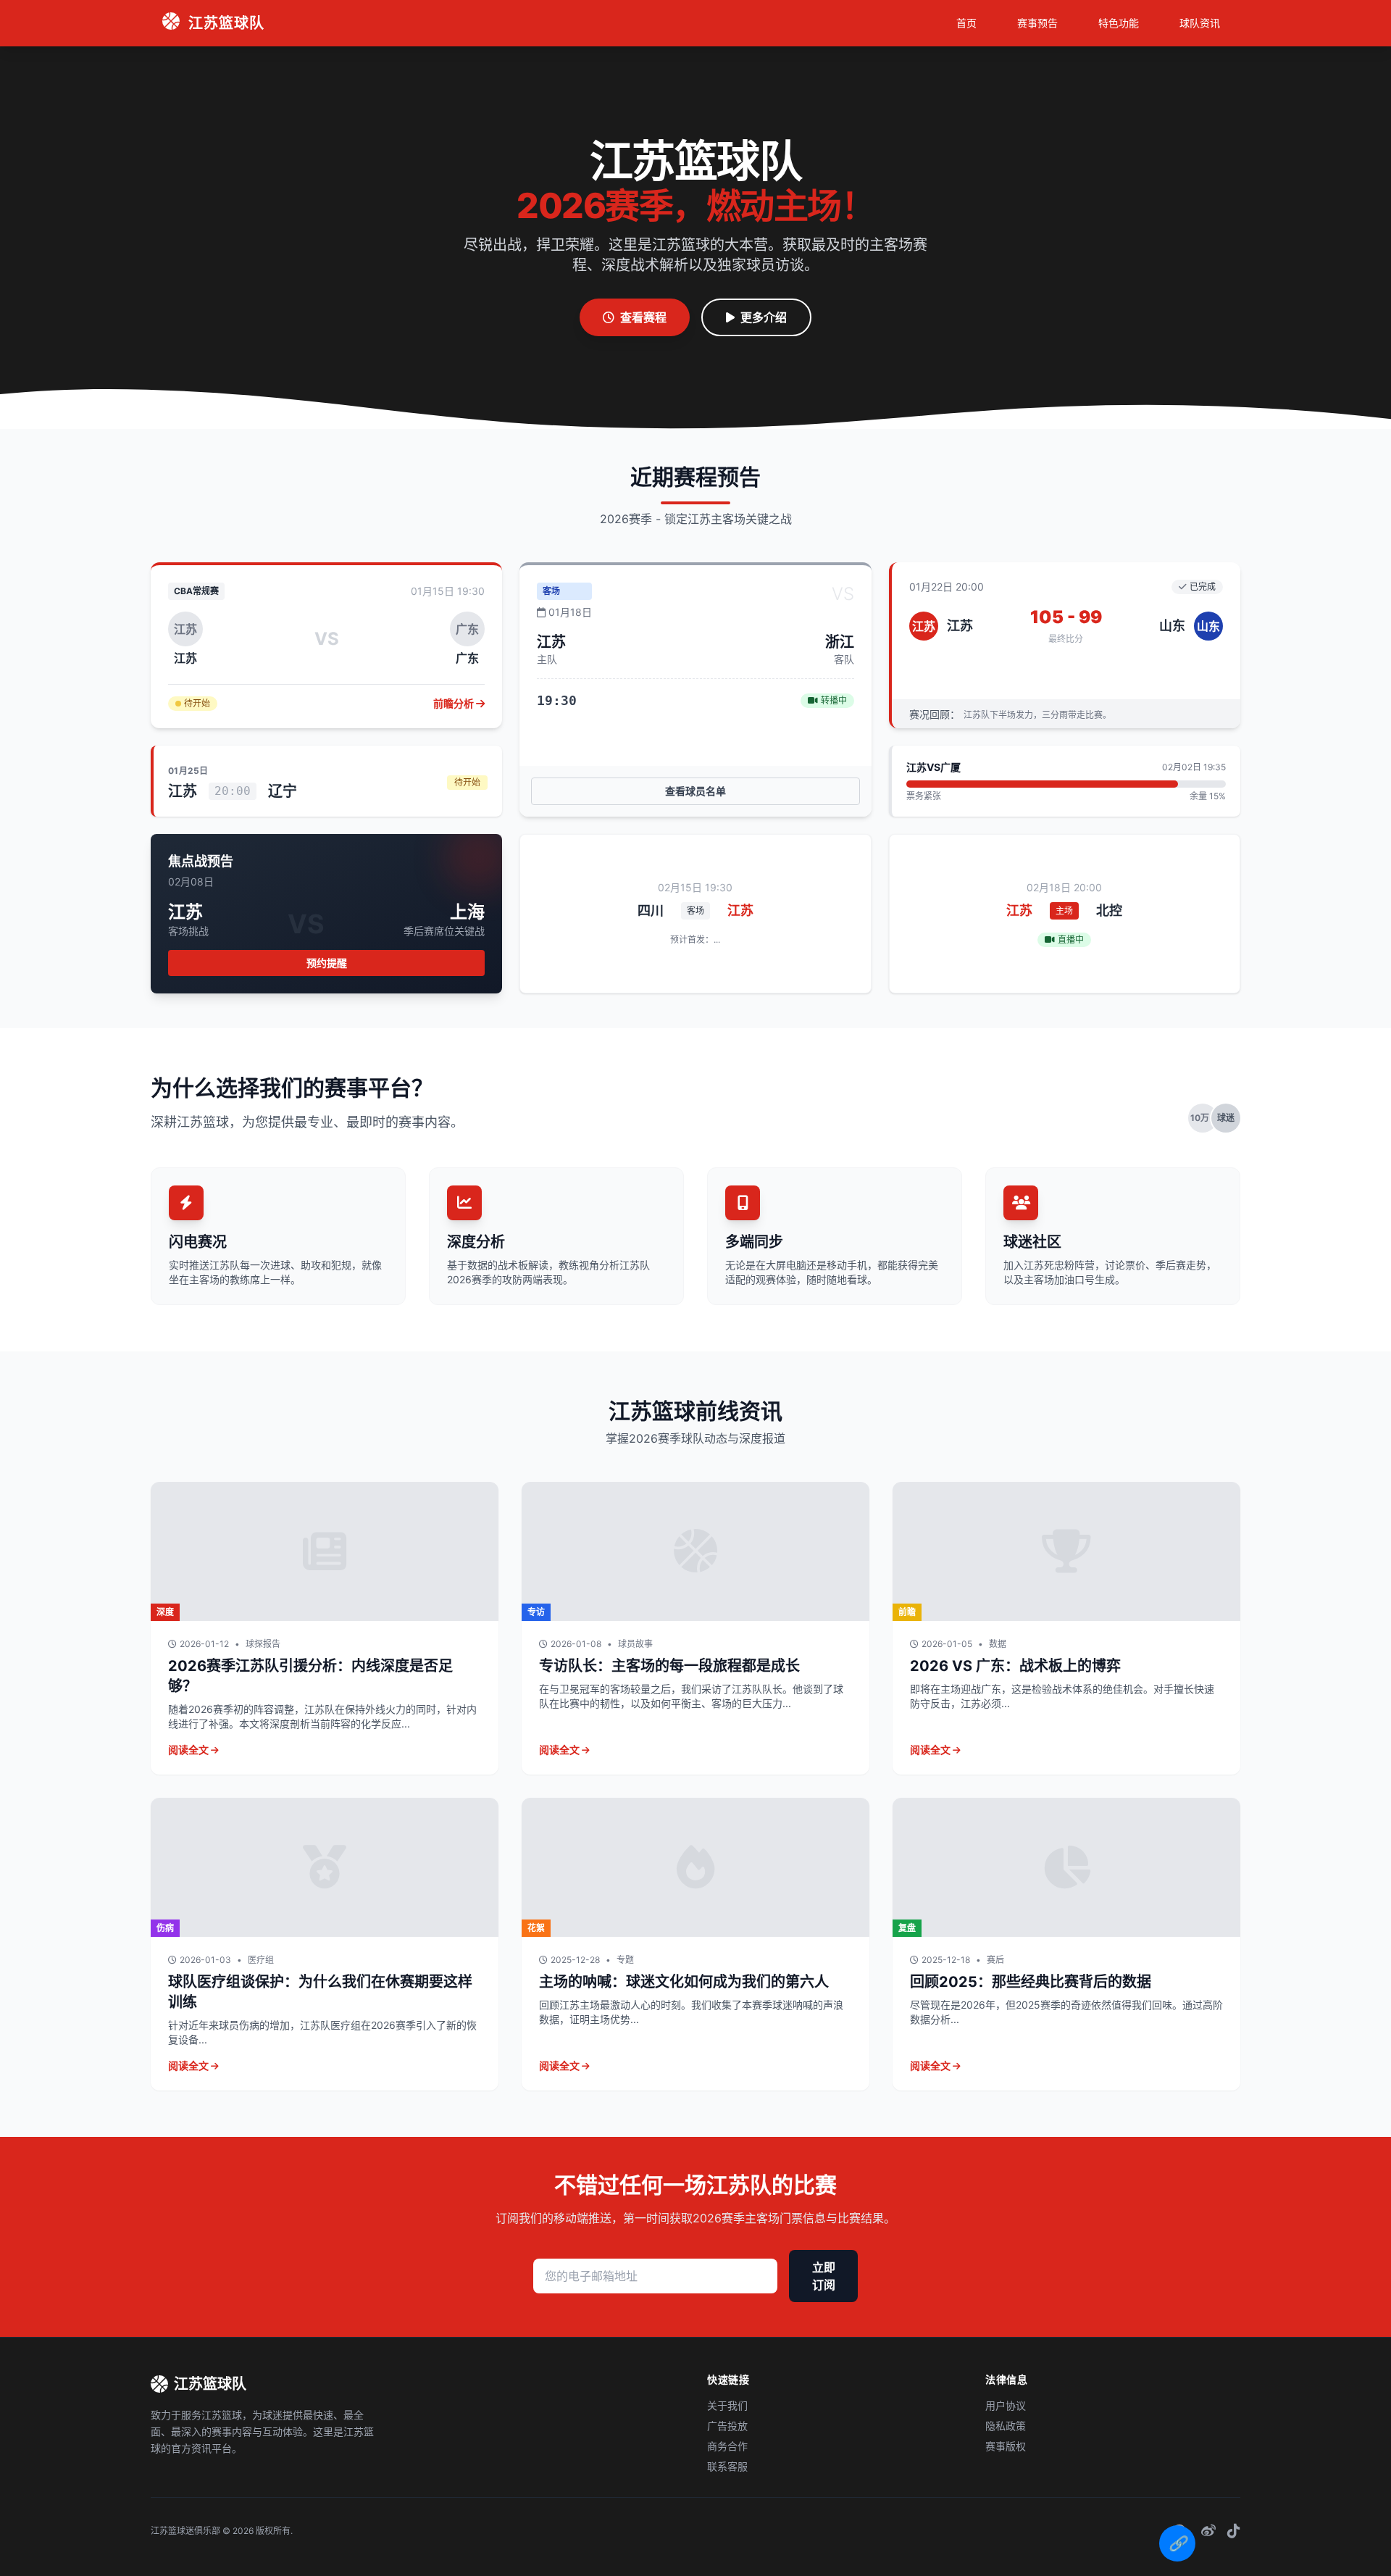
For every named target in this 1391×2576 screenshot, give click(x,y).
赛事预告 (1037, 23)
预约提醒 (327, 963)
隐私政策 (1006, 2426)
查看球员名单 (695, 791)
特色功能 (1119, 23)
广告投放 (727, 2426)
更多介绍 (764, 317)
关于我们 (727, 2405)
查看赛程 (643, 317)
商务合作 (727, 2446)
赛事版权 (1006, 2446)
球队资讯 (1200, 23)
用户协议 (1006, 2405)
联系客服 (727, 2466)
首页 (966, 23)
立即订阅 (824, 2276)
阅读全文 (189, 1750)
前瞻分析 (455, 703)
